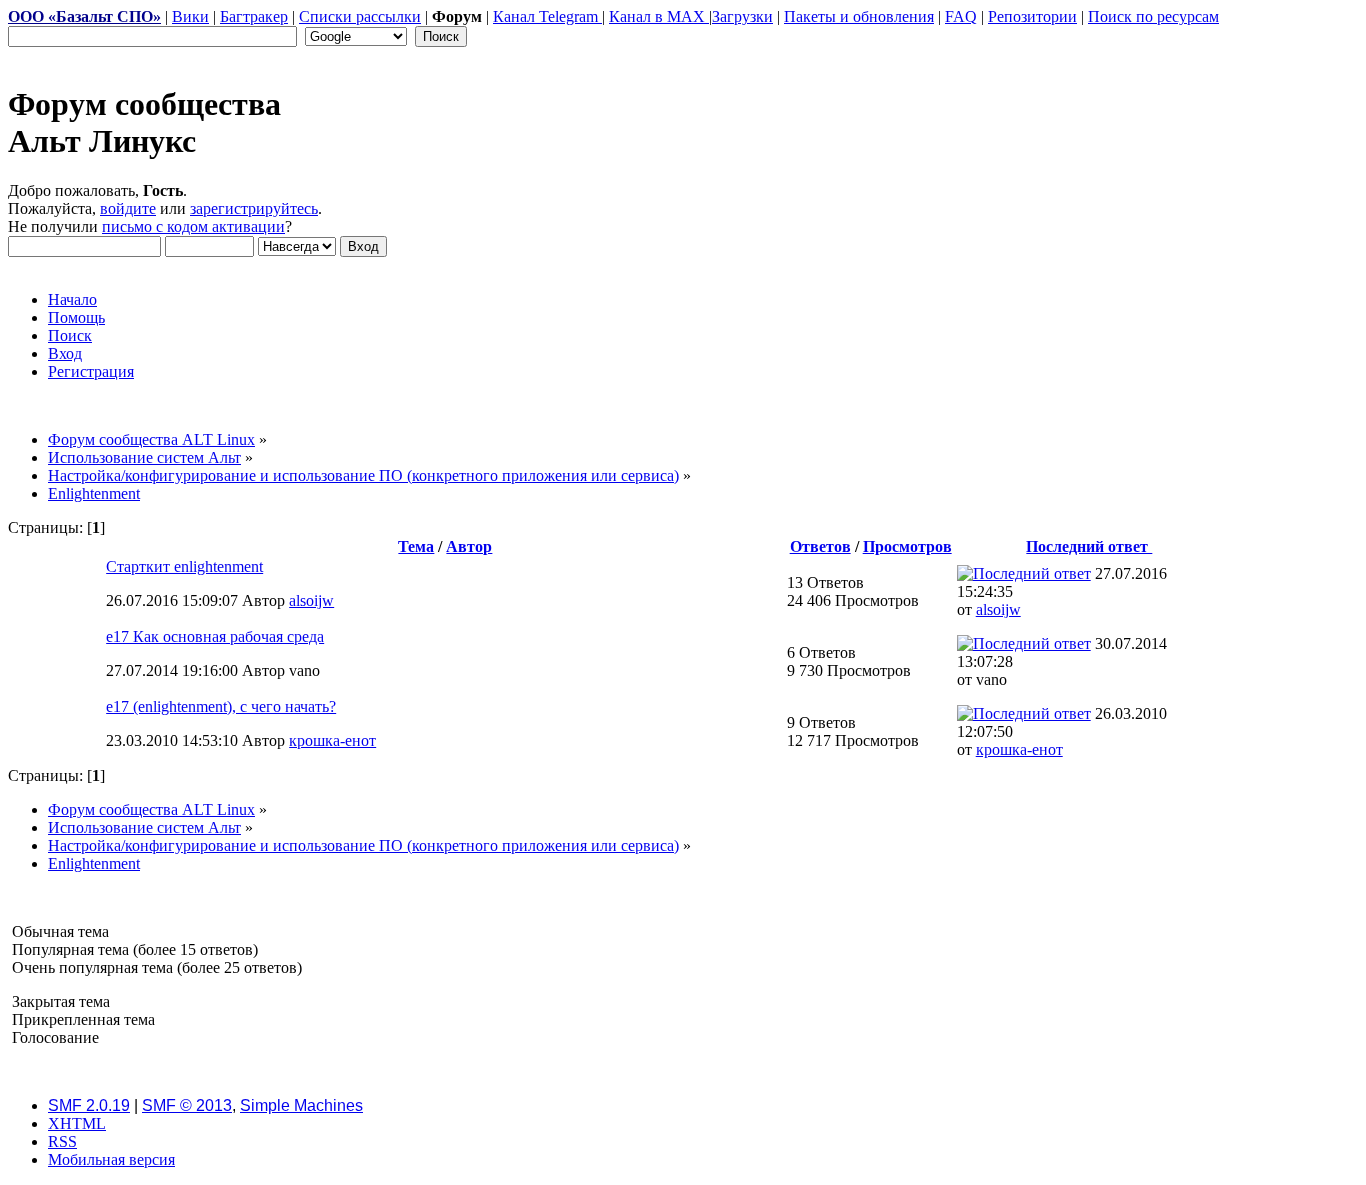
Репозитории (1032, 16)
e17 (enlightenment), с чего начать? (221, 706)
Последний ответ (1089, 546)
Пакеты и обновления (859, 16)
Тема (416, 546)
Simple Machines (301, 1105)
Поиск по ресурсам (1153, 16)
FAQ (961, 16)
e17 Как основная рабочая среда (215, 636)
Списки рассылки (360, 16)
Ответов (820, 546)
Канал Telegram (547, 16)
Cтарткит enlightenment (184, 566)
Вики (190, 16)
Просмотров (907, 546)
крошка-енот (332, 740)
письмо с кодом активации (193, 226)
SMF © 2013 (187, 1105)
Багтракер (254, 16)
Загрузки (742, 16)
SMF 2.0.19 (89, 1105)
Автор (469, 546)
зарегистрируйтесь (254, 208)
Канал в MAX (659, 16)
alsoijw (311, 600)
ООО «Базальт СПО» (84, 16)
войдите (128, 208)
